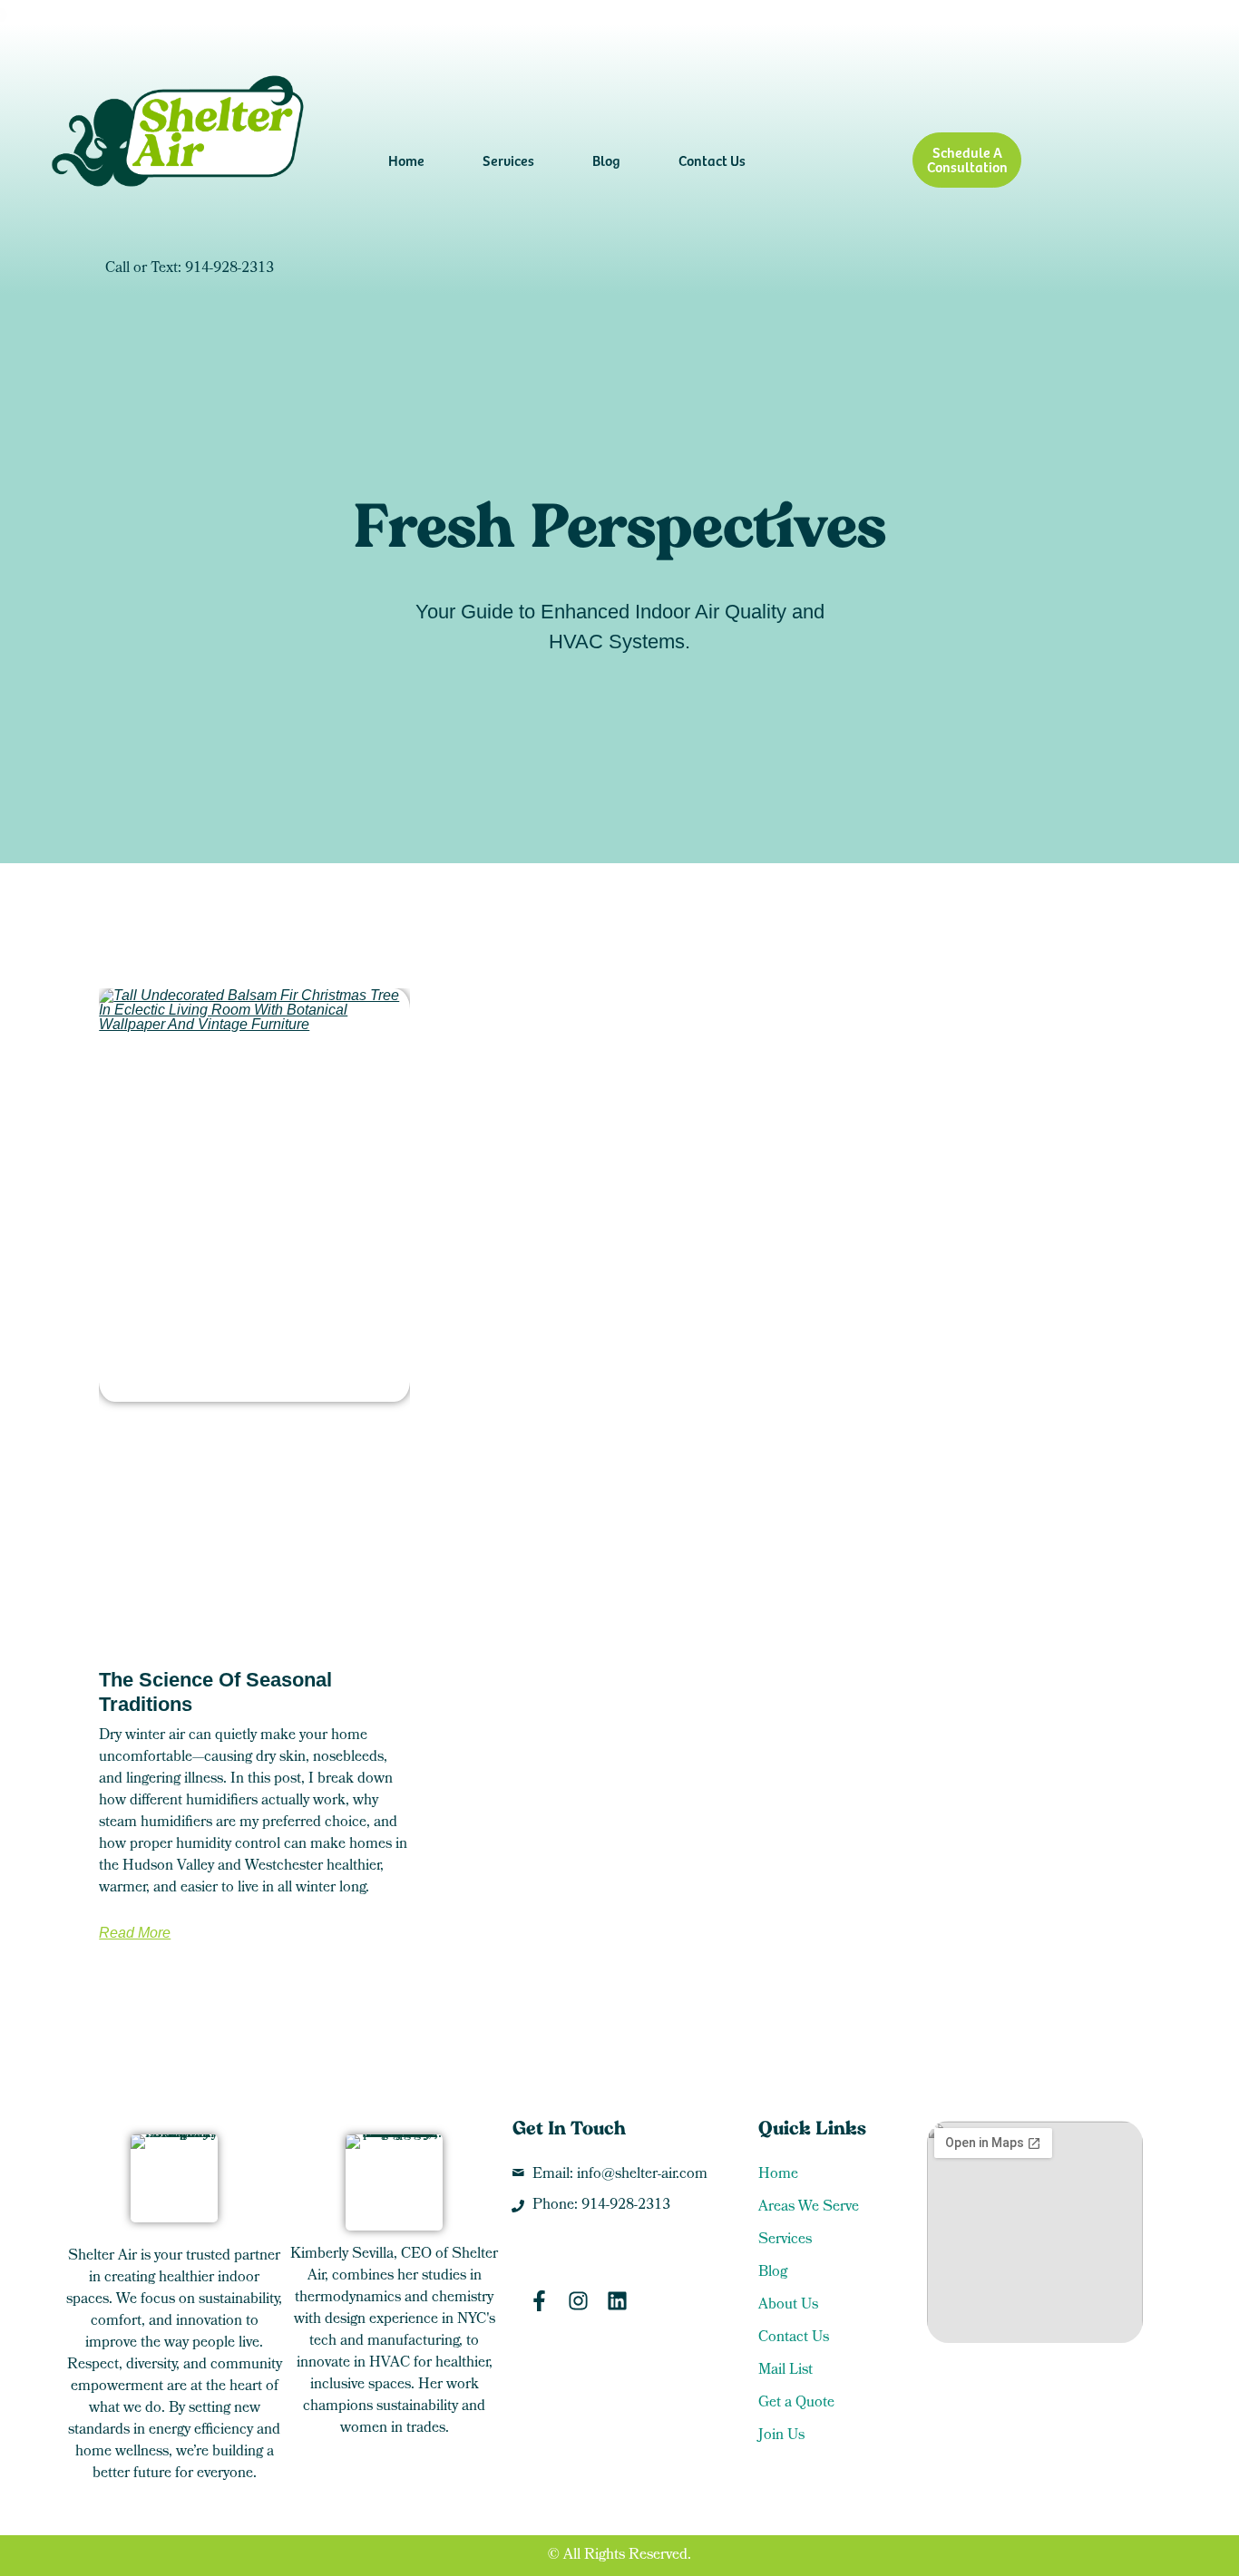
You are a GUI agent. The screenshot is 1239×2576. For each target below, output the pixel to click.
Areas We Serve (809, 2208)
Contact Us (712, 160)
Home (406, 160)
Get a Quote (796, 2404)
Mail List (785, 2371)
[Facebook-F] (539, 2301)
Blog (606, 160)
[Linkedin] (617, 2301)
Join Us (781, 2436)
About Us (788, 2306)
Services (508, 160)
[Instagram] (578, 2301)
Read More (135, 1933)
